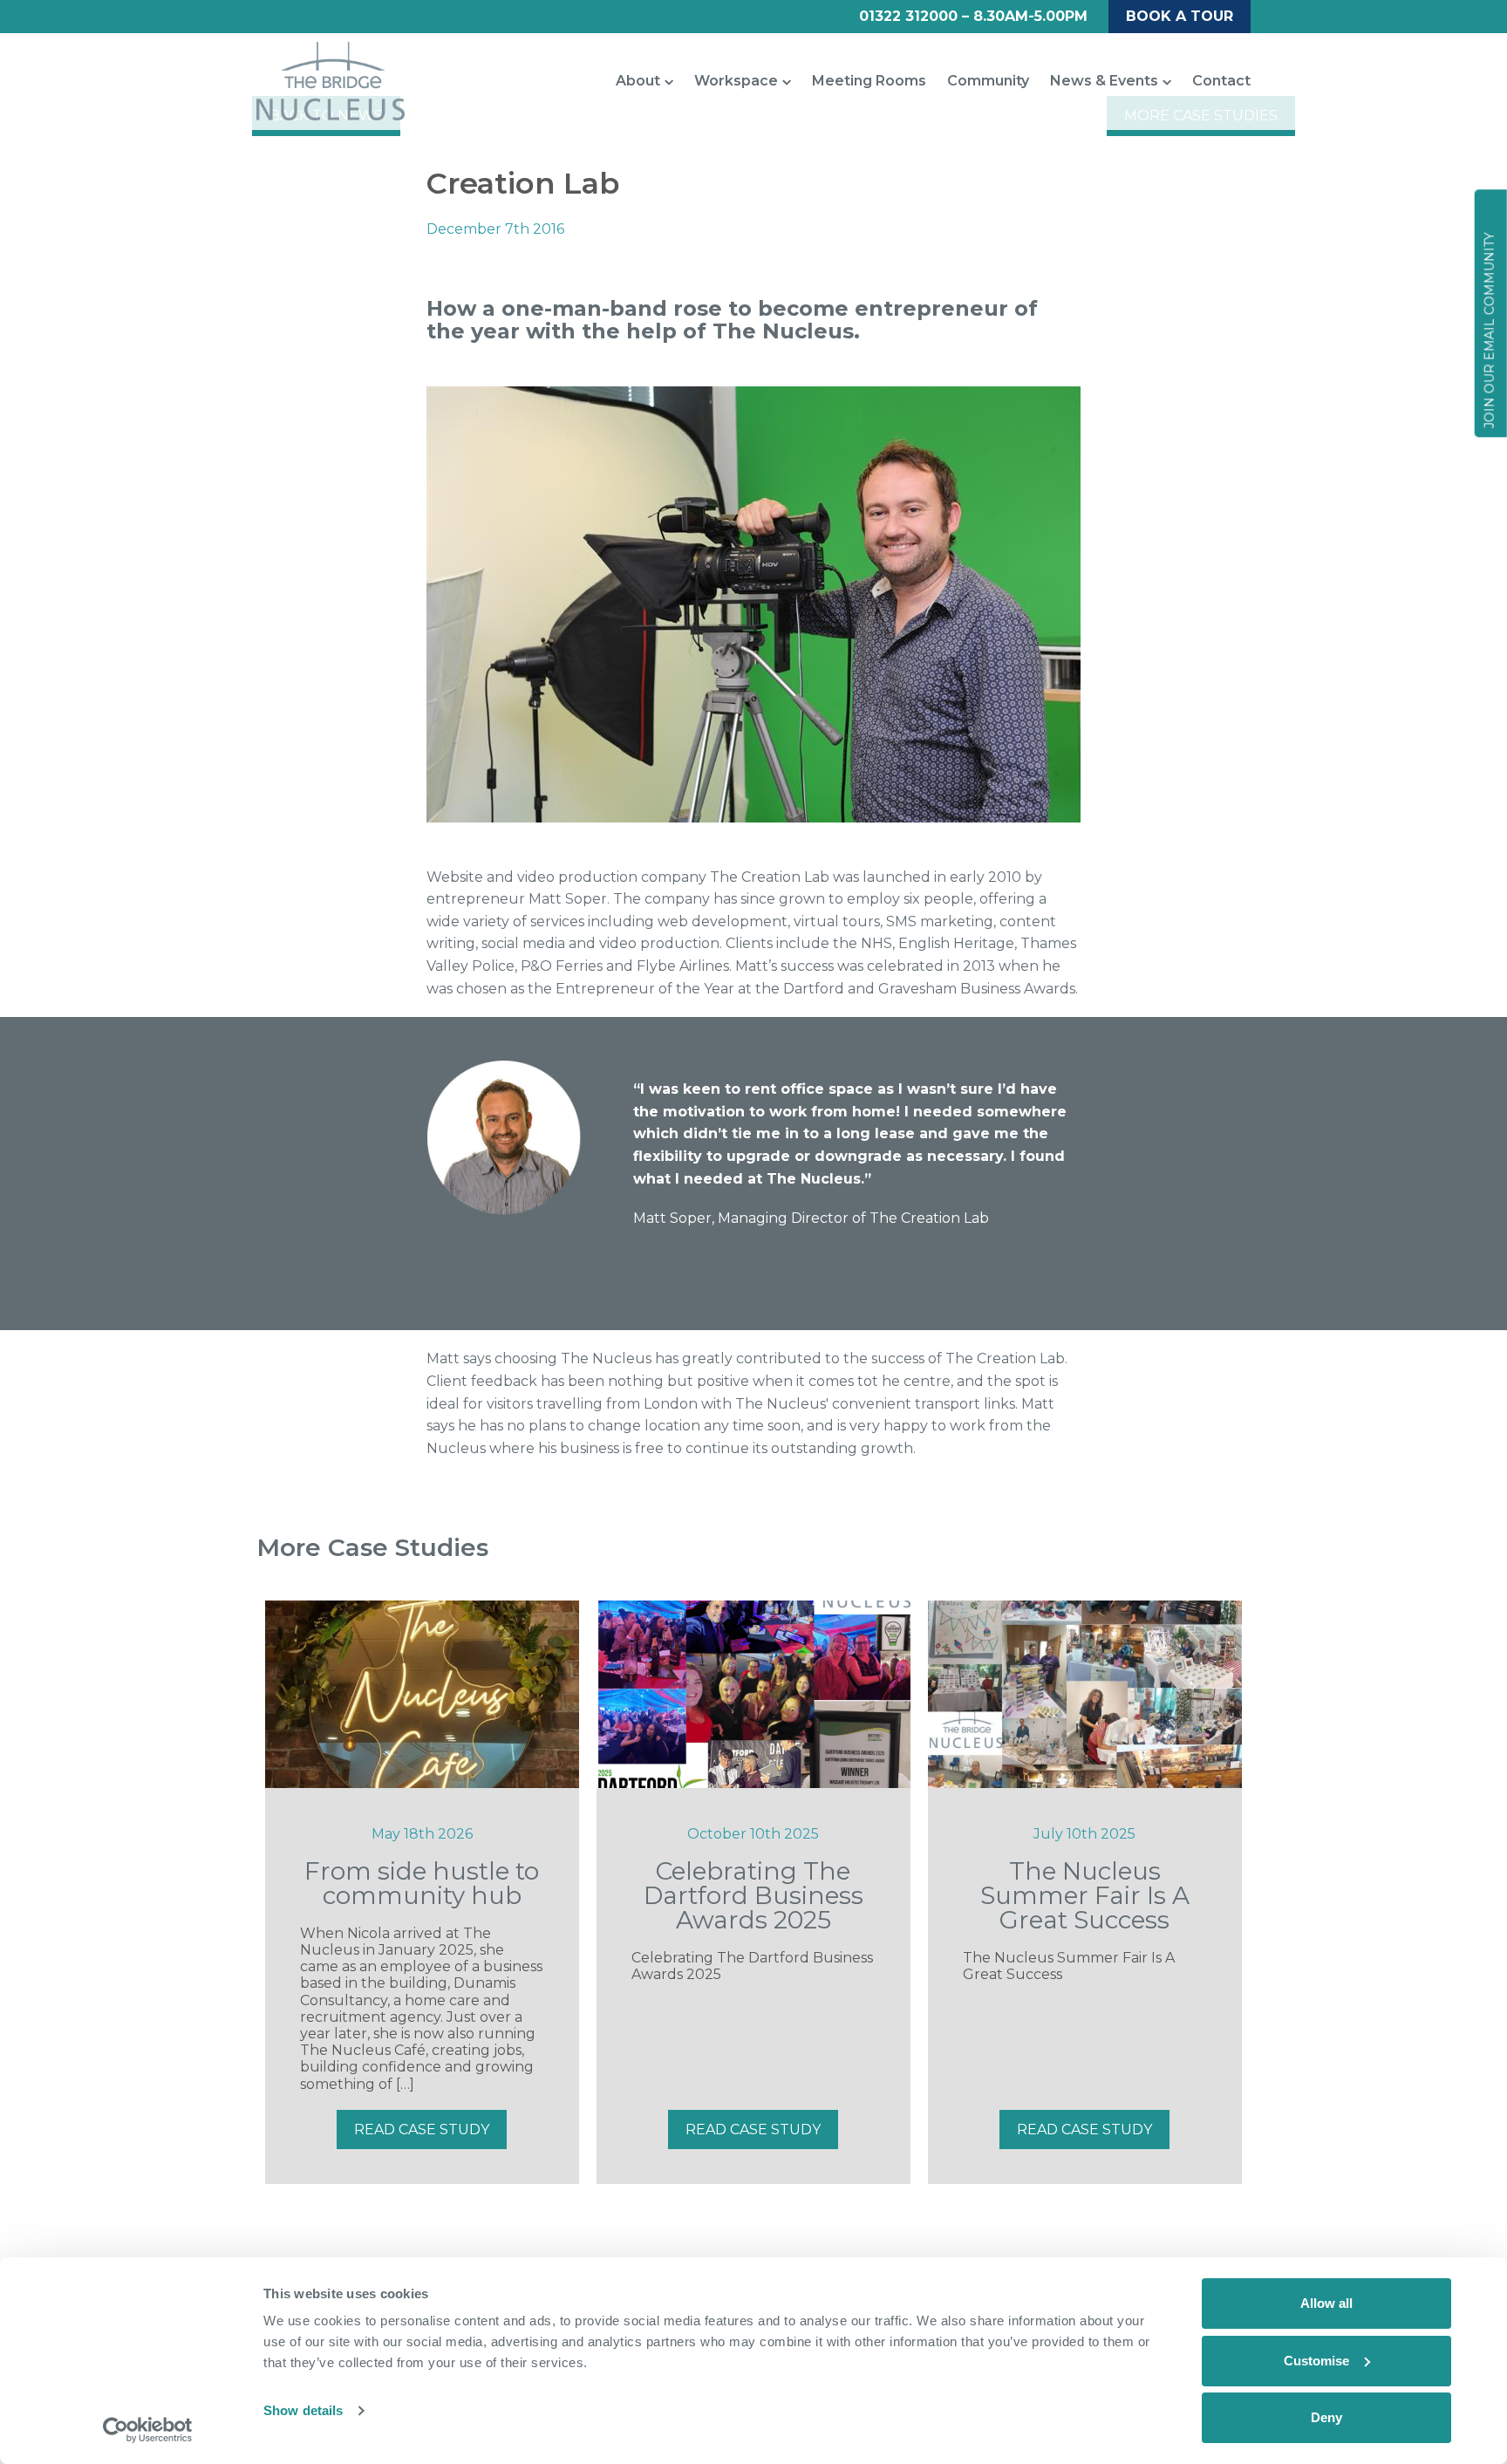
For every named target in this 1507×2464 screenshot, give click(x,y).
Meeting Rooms (869, 81)
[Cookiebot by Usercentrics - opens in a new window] (148, 2430)
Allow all (1326, 2303)
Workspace (736, 81)
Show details (303, 2410)
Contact (1221, 81)
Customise (1316, 2361)
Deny (1326, 2417)
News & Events (1104, 81)
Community (988, 81)
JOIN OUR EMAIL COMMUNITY (1490, 330)
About (638, 81)
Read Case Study (422, 2130)
